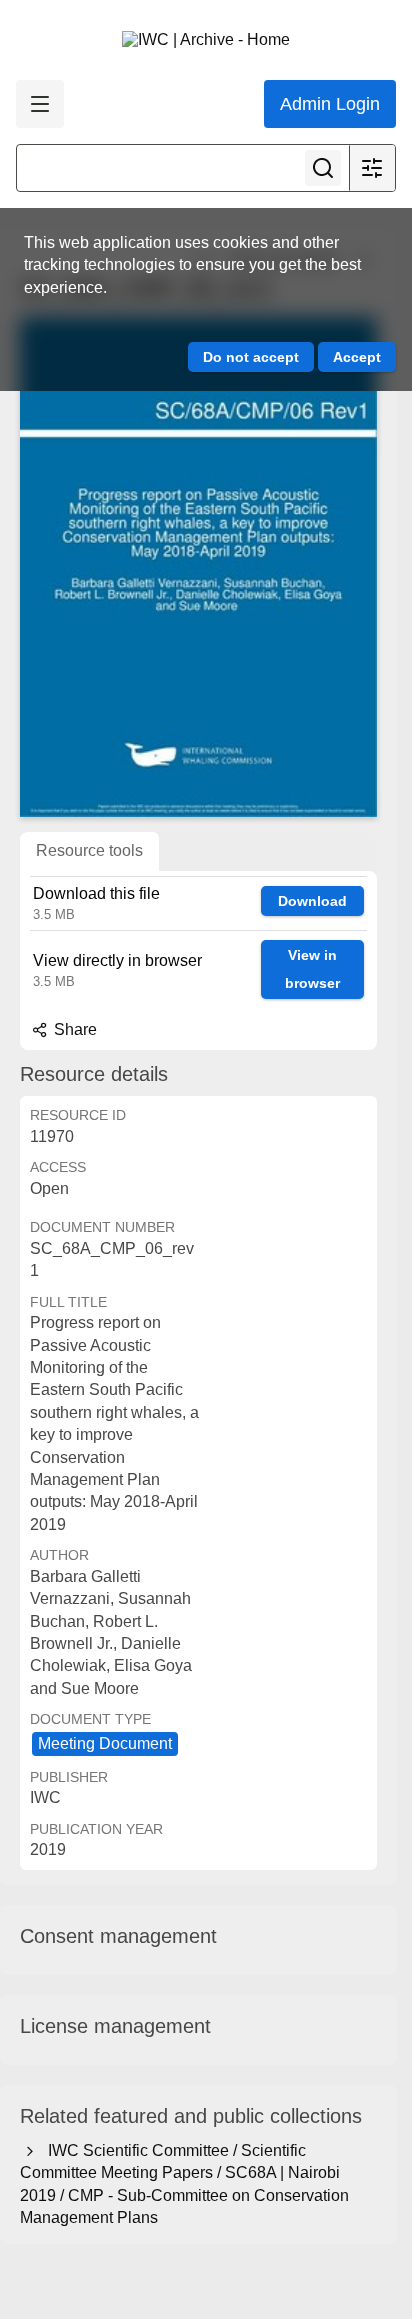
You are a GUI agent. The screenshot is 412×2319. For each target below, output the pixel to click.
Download (312, 901)
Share (73, 1029)
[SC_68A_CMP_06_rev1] (198, 567)
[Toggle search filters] (372, 168)
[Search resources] (323, 168)
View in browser (312, 969)
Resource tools (89, 850)
